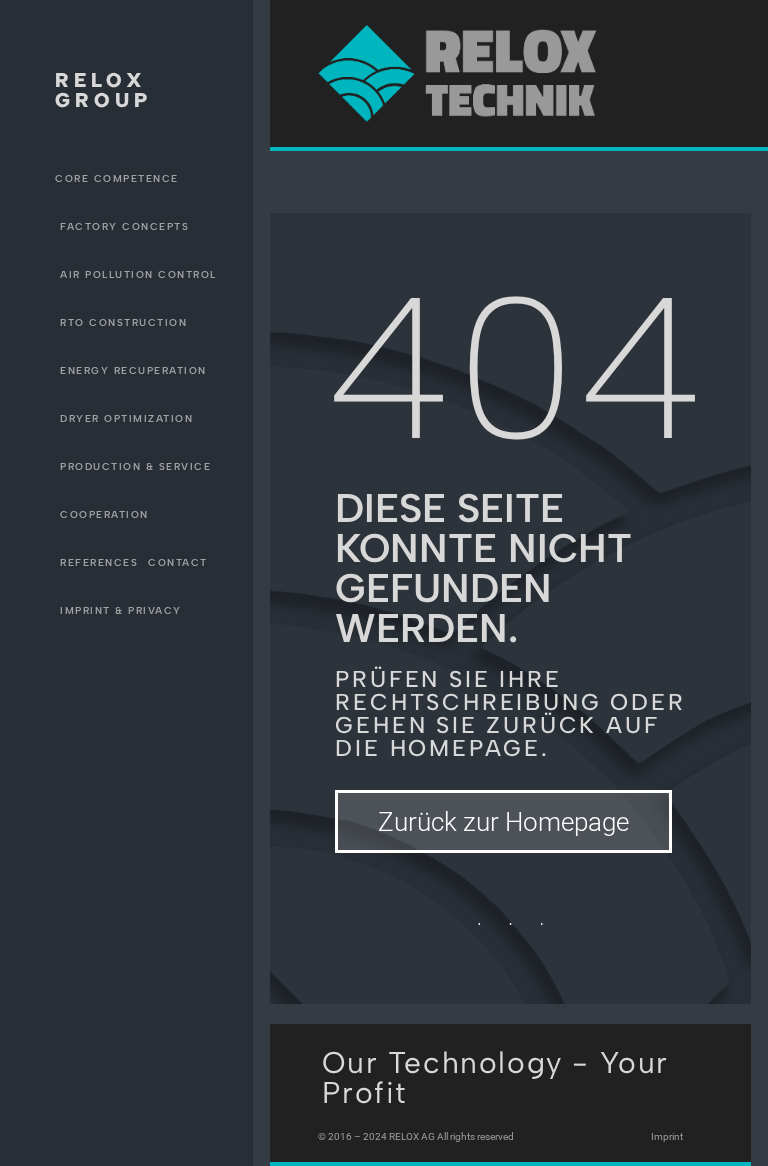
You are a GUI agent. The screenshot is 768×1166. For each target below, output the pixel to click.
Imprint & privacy (121, 610)
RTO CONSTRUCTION (123, 322)
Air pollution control (138, 274)
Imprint (667, 1136)
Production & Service (135, 466)
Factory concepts (124, 226)
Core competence (117, 178)
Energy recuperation (133, 370)
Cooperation (104, 514)
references (99, 562)
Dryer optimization (126, 418)
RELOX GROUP (103, 90)
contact (178, 562)
